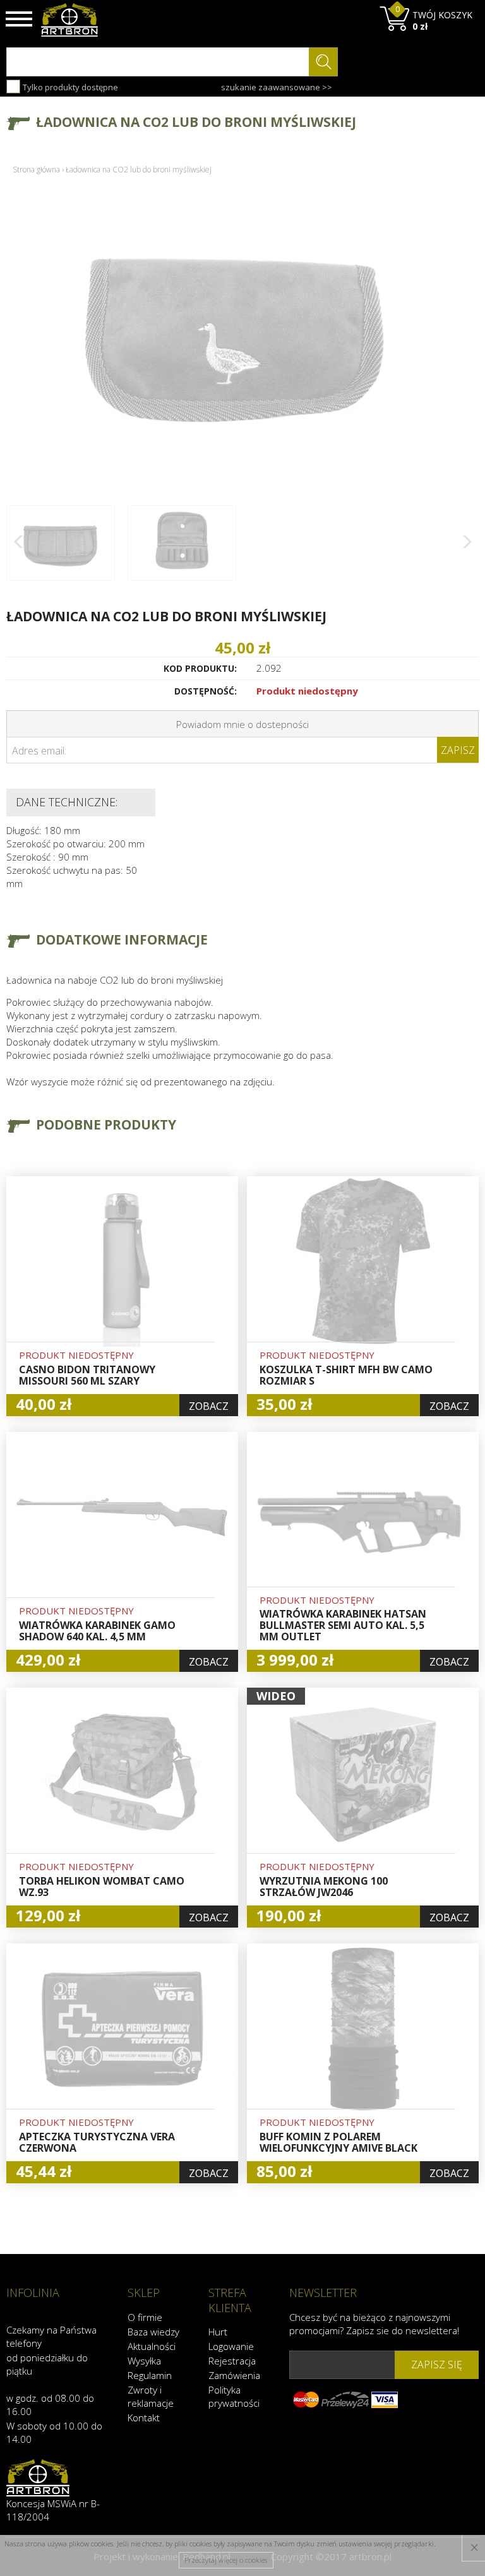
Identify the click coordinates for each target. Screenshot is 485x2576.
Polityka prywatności (234, 2396)
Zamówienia (234, 2375)
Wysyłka (144, 2361)
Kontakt (144, 2418)
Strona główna (36, 170)
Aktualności (152, 2346)
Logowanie (231, 2346)
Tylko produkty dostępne (69, 87)
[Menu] (19, 19)
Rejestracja (232, 2361)
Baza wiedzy (153, 2332)
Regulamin (150, 2375)
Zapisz (458, 750)
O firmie (145, 2317)
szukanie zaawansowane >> (277, 87)
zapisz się (437, 2364)
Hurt (218, 2332)
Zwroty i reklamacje (151, 2396)
